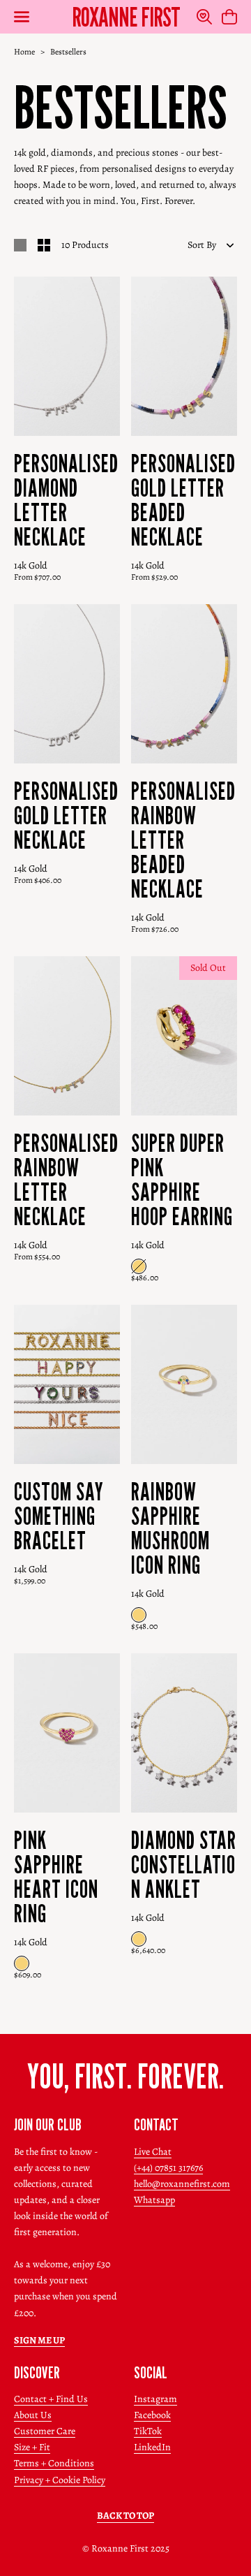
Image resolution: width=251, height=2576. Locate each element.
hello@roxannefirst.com (182, 2184)
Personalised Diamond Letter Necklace (66, 500)
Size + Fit (32, 2447)
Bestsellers (68, 52)
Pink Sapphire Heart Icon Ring (56, 1877)
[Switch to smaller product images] (44, 245)
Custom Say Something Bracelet (59, 1516)
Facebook (152, 2415)
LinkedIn (152, 2447)
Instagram (155, 2399)
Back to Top (125, 2516)
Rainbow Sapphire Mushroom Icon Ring (170, 1528)
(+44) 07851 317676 (168, 2168)
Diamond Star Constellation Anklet (184, 1865)
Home (24, 52)
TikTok (148, 2431)
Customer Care (45, 2431)
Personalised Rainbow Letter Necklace (66, 1180)
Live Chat (153, 2152)
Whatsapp (154, 2200)
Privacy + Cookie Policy (60, 2480)
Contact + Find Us (51, 2399)
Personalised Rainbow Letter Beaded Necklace (183, 840)
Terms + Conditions (54, 2463)
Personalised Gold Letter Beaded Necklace (183, 500)
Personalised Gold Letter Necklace (66, 815)
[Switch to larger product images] (20, 245)
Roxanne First (126, 17)
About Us (33, 2415)
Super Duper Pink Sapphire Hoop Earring (182, 1180)
